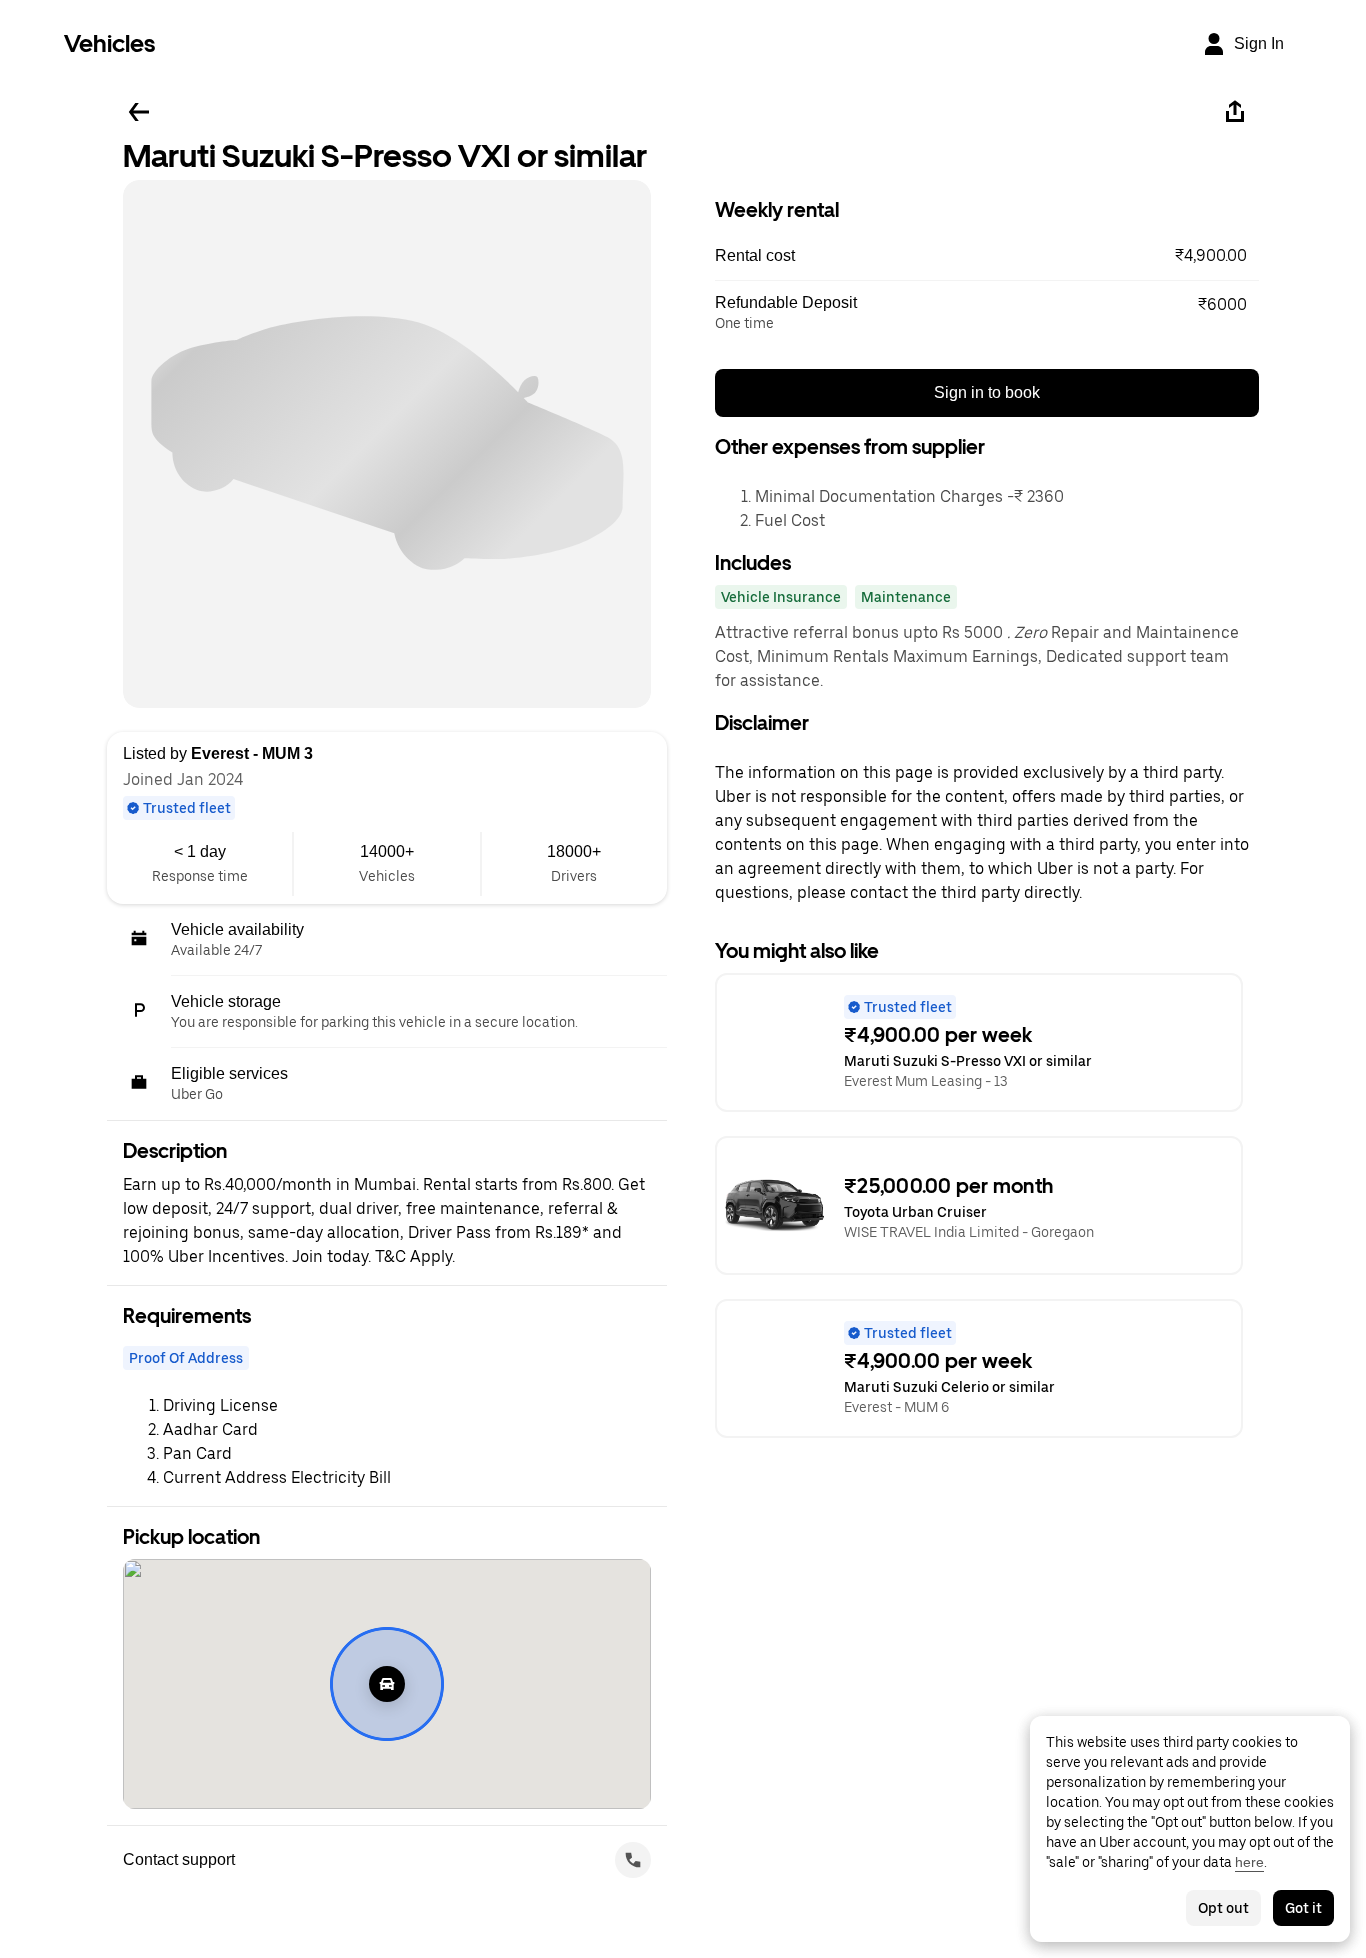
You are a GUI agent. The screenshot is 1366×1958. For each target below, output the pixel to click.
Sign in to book (987, 392)
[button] (987, 256)
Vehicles (109, 43)
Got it (1303, 1908)
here (1249, 1862)
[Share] (1235, 112)
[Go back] (139, 112)
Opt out (1223, 1908)
